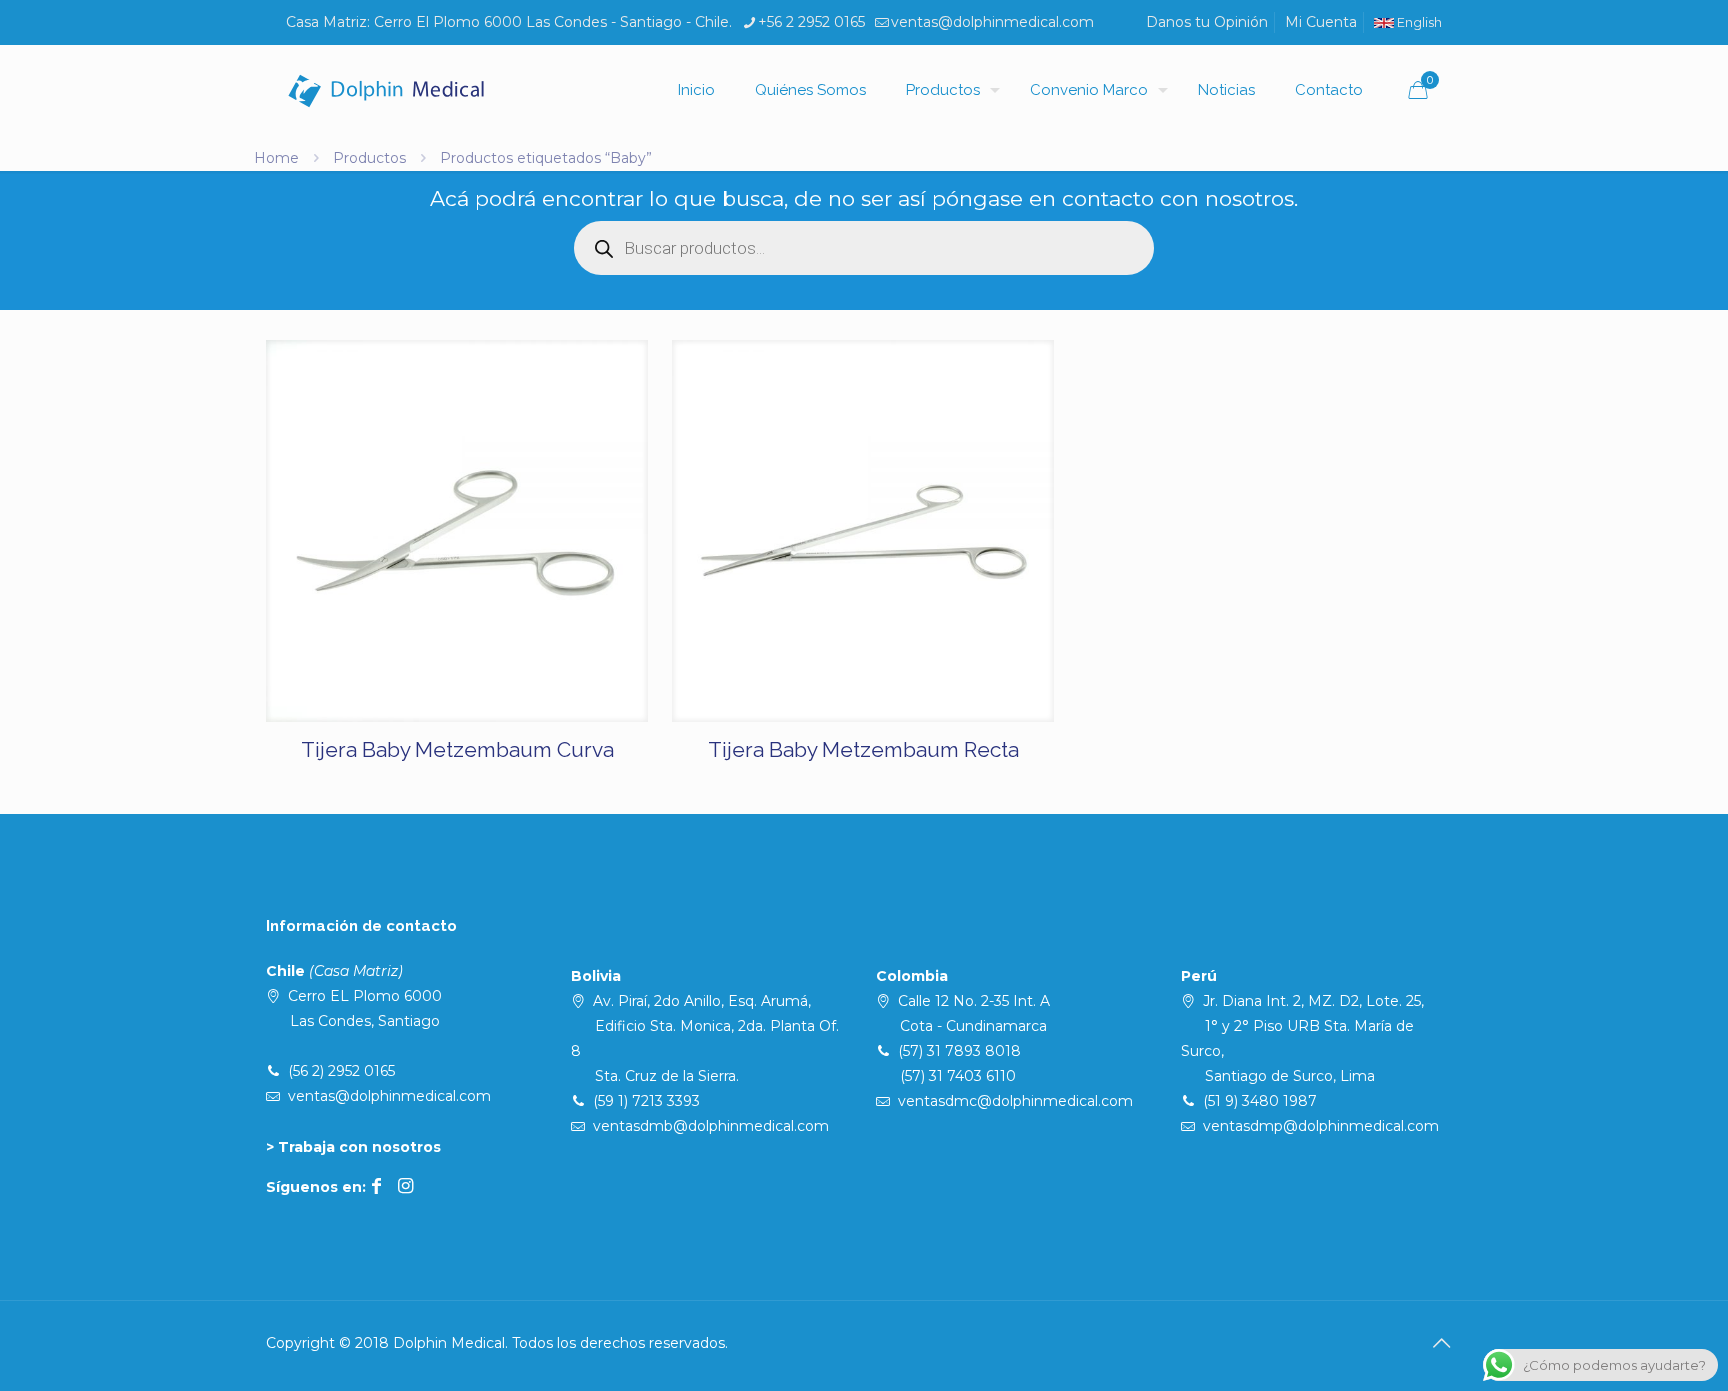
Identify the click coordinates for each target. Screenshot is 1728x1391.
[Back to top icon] (1441, 1343)
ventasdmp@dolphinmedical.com (1321, 1126)
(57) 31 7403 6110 (958, 1076)
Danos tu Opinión (1207, 22)
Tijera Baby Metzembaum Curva (457, 749)
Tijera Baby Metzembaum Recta (863, 749)
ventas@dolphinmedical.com (992, 22)
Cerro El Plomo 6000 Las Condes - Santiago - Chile (551, 22)
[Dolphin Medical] (386, 90)
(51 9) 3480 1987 (1260, 1101)
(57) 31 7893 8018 (959, 1051)
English (1418, 22)
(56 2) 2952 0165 (341, 1071)
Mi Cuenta (1321, 22)
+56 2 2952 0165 (811, 22)
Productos (369, 158)
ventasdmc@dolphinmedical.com (1015, 1101)
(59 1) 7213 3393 (646, 1101)
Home (276, 158)
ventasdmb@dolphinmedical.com (711, 1126)
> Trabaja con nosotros (353, 1147)
